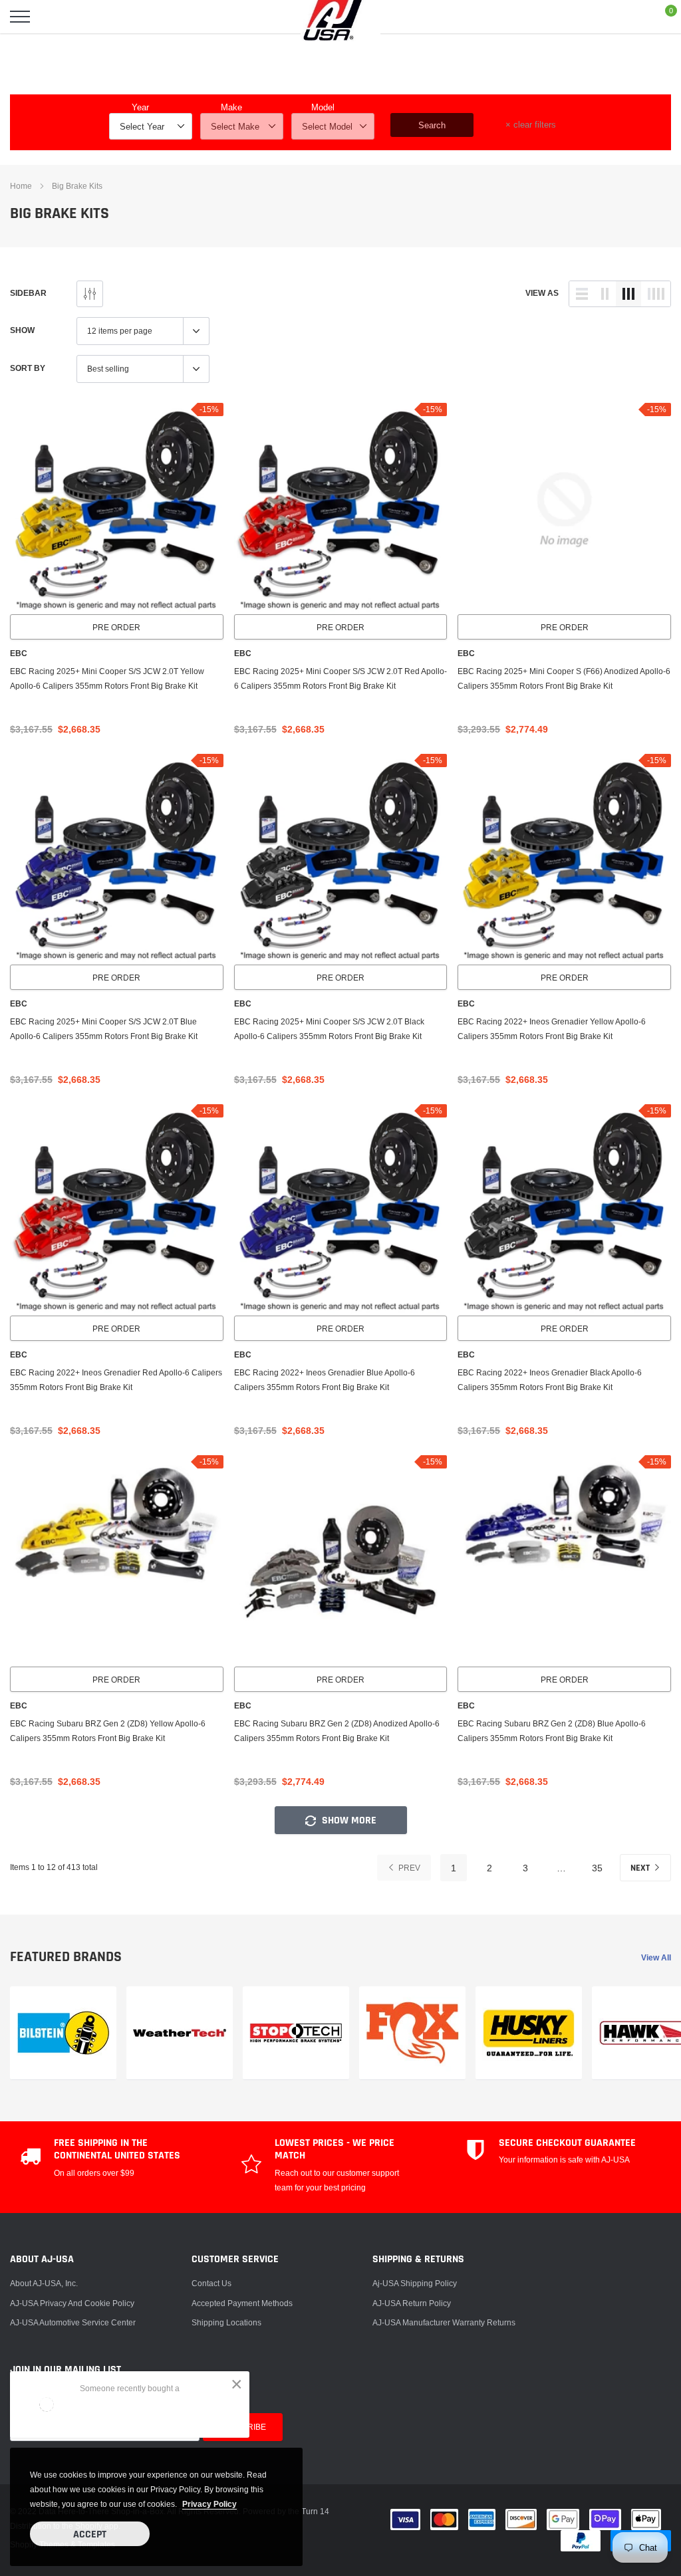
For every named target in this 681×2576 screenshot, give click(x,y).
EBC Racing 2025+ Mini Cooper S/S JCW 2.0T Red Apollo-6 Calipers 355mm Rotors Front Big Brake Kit (340, 678)
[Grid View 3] (628, 294)
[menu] (20, 17)
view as (542, 293)
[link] (117, 510)
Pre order (116, 627)
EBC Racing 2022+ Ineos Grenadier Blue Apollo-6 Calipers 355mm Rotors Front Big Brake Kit (325, 1380)
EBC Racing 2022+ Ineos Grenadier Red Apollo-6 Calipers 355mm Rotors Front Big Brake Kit (116, 1380)
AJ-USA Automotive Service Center (73, 2322)
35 (597, 1868)
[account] (632, 16)
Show (22, 330)
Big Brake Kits (77, 186)
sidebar (28, 293)
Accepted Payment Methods (242, 2303)
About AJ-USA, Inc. (44, 2283)
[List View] (582, 294)
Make (231, 107)
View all (656, 1957)
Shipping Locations (226, 2322)
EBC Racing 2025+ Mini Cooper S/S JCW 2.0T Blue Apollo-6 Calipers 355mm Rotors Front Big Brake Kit (104, 1029)
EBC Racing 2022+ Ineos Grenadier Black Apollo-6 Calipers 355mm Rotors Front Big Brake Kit (550, 1380)
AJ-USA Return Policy (412, 2303)
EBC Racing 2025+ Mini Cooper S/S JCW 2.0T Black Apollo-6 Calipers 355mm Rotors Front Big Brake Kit (329, 1029)
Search (432, 125)
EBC (19, 653)
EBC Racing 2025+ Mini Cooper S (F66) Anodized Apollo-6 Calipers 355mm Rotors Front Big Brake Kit (564, 678)
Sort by (28, 368)
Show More (348, 1820)
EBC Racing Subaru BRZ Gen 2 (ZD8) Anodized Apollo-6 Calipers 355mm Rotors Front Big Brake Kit (337, 1731)
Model (323, 107)
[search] (53, 17)
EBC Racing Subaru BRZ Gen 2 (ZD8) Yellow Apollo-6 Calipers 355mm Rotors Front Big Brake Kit (108, 1731)
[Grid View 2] (605, 294)
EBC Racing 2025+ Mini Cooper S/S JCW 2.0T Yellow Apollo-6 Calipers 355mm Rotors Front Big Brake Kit (107, 678)
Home (21, 186)
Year (140, 107)
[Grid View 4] (656, 294)
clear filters (531, 124)
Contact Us (211, 2283)
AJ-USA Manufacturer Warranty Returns (444, 2322)
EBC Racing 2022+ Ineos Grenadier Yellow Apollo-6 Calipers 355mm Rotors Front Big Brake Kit (552, 1029)
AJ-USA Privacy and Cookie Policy (72, 2303)
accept (90, 2534)
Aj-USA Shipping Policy (415, 2283)
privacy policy (209, 2504)
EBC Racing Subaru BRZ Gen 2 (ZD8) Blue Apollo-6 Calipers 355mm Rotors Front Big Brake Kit (552, 1731)
